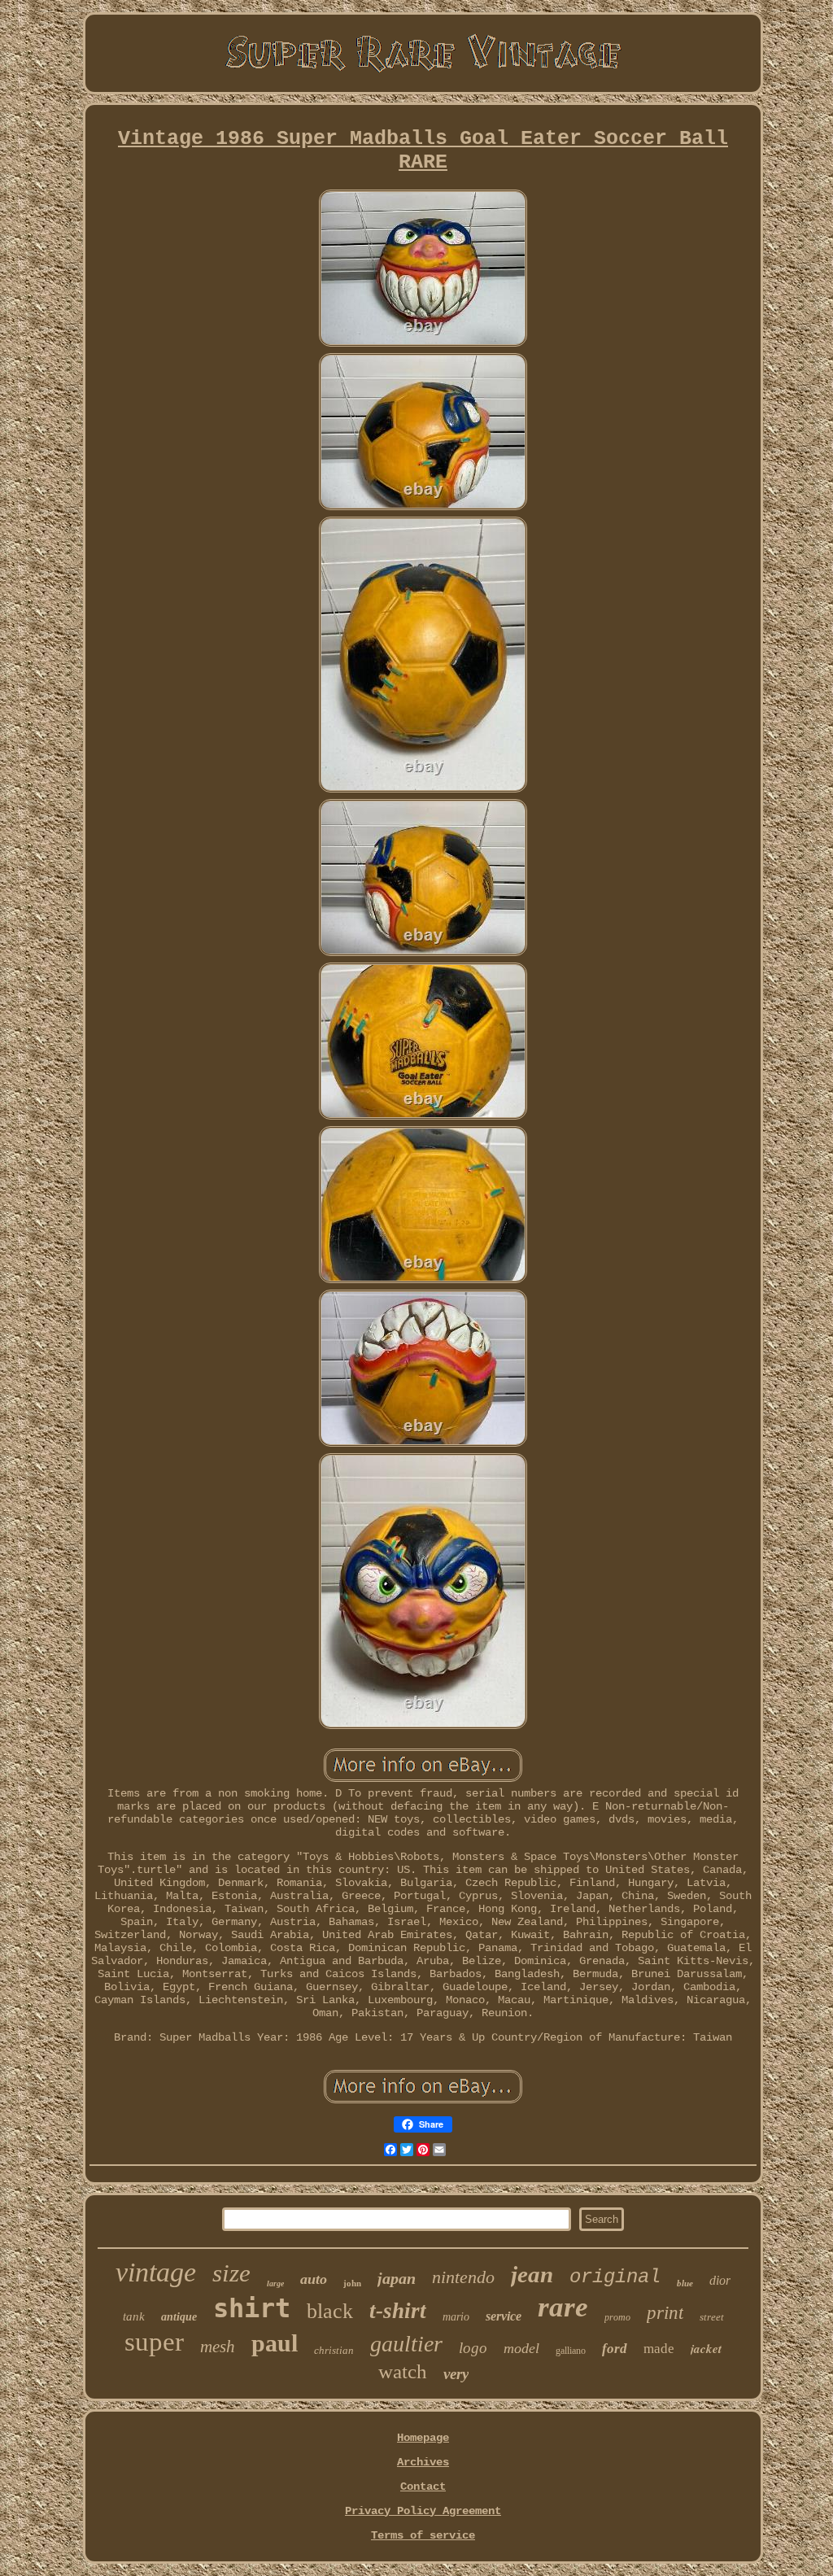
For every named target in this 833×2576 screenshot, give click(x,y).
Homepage (423, 2438)
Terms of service (423, 2535)
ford (615, 2349)
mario (456, 2317)
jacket (706, 2349)
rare (563, 2307)
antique (179, 2317)
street (712, 2317)
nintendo (463, 2277)
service (504, 2316)
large (275, 2283)
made (659, 2349)
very (456, 2374)
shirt (252, 2308)
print (665, 2313)
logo (473, 2348)
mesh (218, 2347)
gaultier (406, 2344)
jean (532, 2274)
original (615, 2277)
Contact (423, 2486)
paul (275, 2343)
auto (314, 2279)
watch (403, 2371)
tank (134, 2316)
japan (397, 2278)
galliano (571, 2351)
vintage (156, 2272)
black (330, 2311)
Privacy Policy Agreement (423, 2511)
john (352, 2283)
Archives (423, 2462)
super (154, 2342)
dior (720, 2280)
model (521, 2348)
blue (685, 2283)
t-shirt (398, 2311)
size (231, 2273)
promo (617, 2317)
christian (334, 2350)
